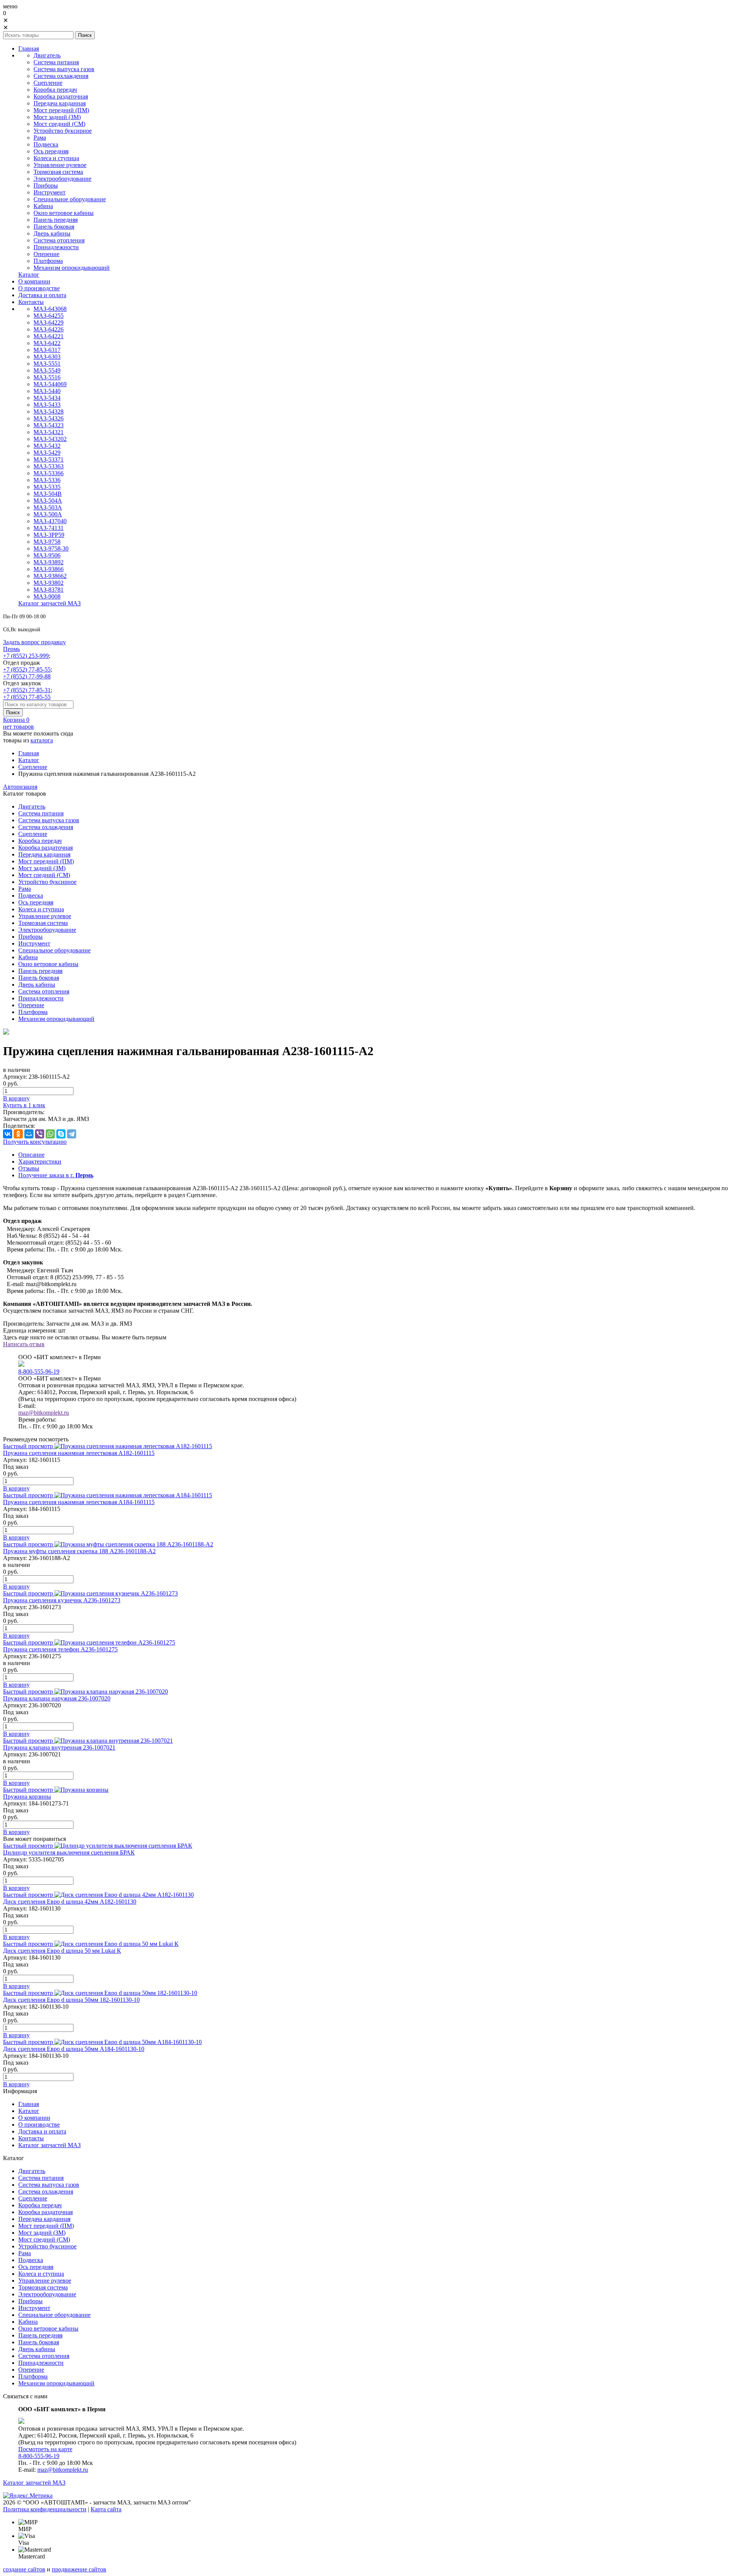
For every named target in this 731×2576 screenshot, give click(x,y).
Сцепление (33, 767)
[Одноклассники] (18, 1134)
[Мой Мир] (29, 1134)
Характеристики (40, 1161)
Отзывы (29, 1168)
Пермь (11, 649)
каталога (42, 740)
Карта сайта (106, 2509)
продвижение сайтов (79, 2569)
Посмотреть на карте (45, 2449)
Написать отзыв (24, 1344)
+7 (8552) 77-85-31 (27, 690)
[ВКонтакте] (8, 1134)
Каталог (29, 760)
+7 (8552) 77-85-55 (27, 669)
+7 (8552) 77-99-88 (27, 676)
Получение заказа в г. (56, 1175)
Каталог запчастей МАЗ (34, 2483)
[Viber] (40, 1134)
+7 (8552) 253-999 (26, 656)
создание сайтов (24, 2569)
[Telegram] (72, 1134)
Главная (29, 753)
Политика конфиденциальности (45, 2509)
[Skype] (61, 1134)
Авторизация (20, 787)
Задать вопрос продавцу (34, 642)
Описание (31, 1155)
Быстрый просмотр (28, 1446)
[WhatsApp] (50, 1134)
